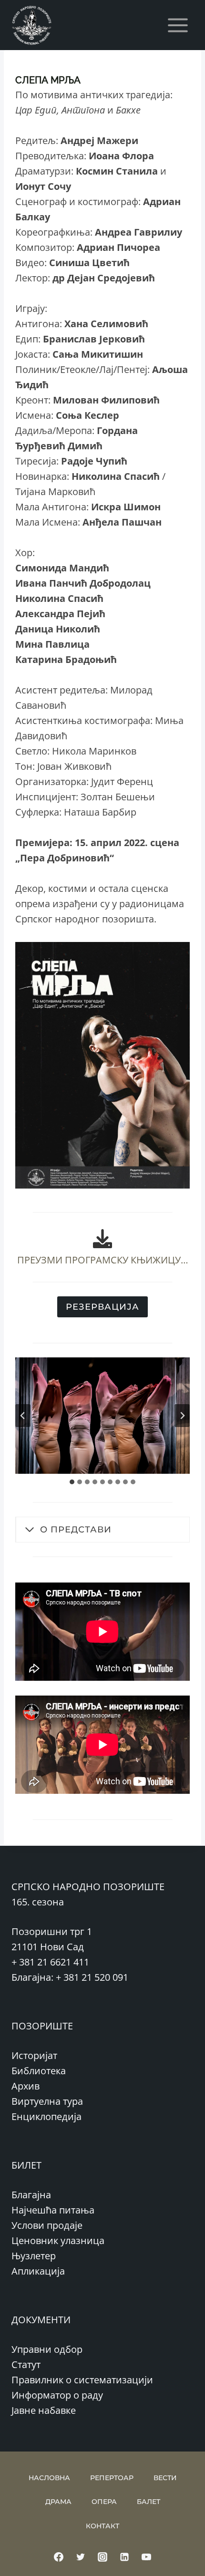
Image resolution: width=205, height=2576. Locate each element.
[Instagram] (102, 2557)
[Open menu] (178, 25)
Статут (26, 2364)
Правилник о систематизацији (82, 2380)
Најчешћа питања (53, 2210)
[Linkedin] (124, 2557)
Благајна (31, 2195)
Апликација (38, 2271)
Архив (26, 2086)
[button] (102, 1416)
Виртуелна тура (47, 2101)
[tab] (72, 1482)
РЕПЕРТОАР (112, 2478)
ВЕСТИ (165, 2478)
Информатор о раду (57, 2395)
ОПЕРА (104, 2502)
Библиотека (39, 2071)
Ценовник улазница (58, 2240)
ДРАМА (58, 2502)
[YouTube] (146, 2557)
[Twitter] (81, 2557)
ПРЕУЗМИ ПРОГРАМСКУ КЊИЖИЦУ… (103, 1260)
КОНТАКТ (102, 2526)
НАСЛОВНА (49, 2478)
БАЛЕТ (149, 2502)
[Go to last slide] (23, 1416)
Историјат (34, 2055)
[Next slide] (182, 1416)
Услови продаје (47, 2225)
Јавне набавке (44, 2410)
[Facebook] (59, 2557)
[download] (102, 1239)
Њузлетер (34, 2256)
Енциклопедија (46, 2116)
